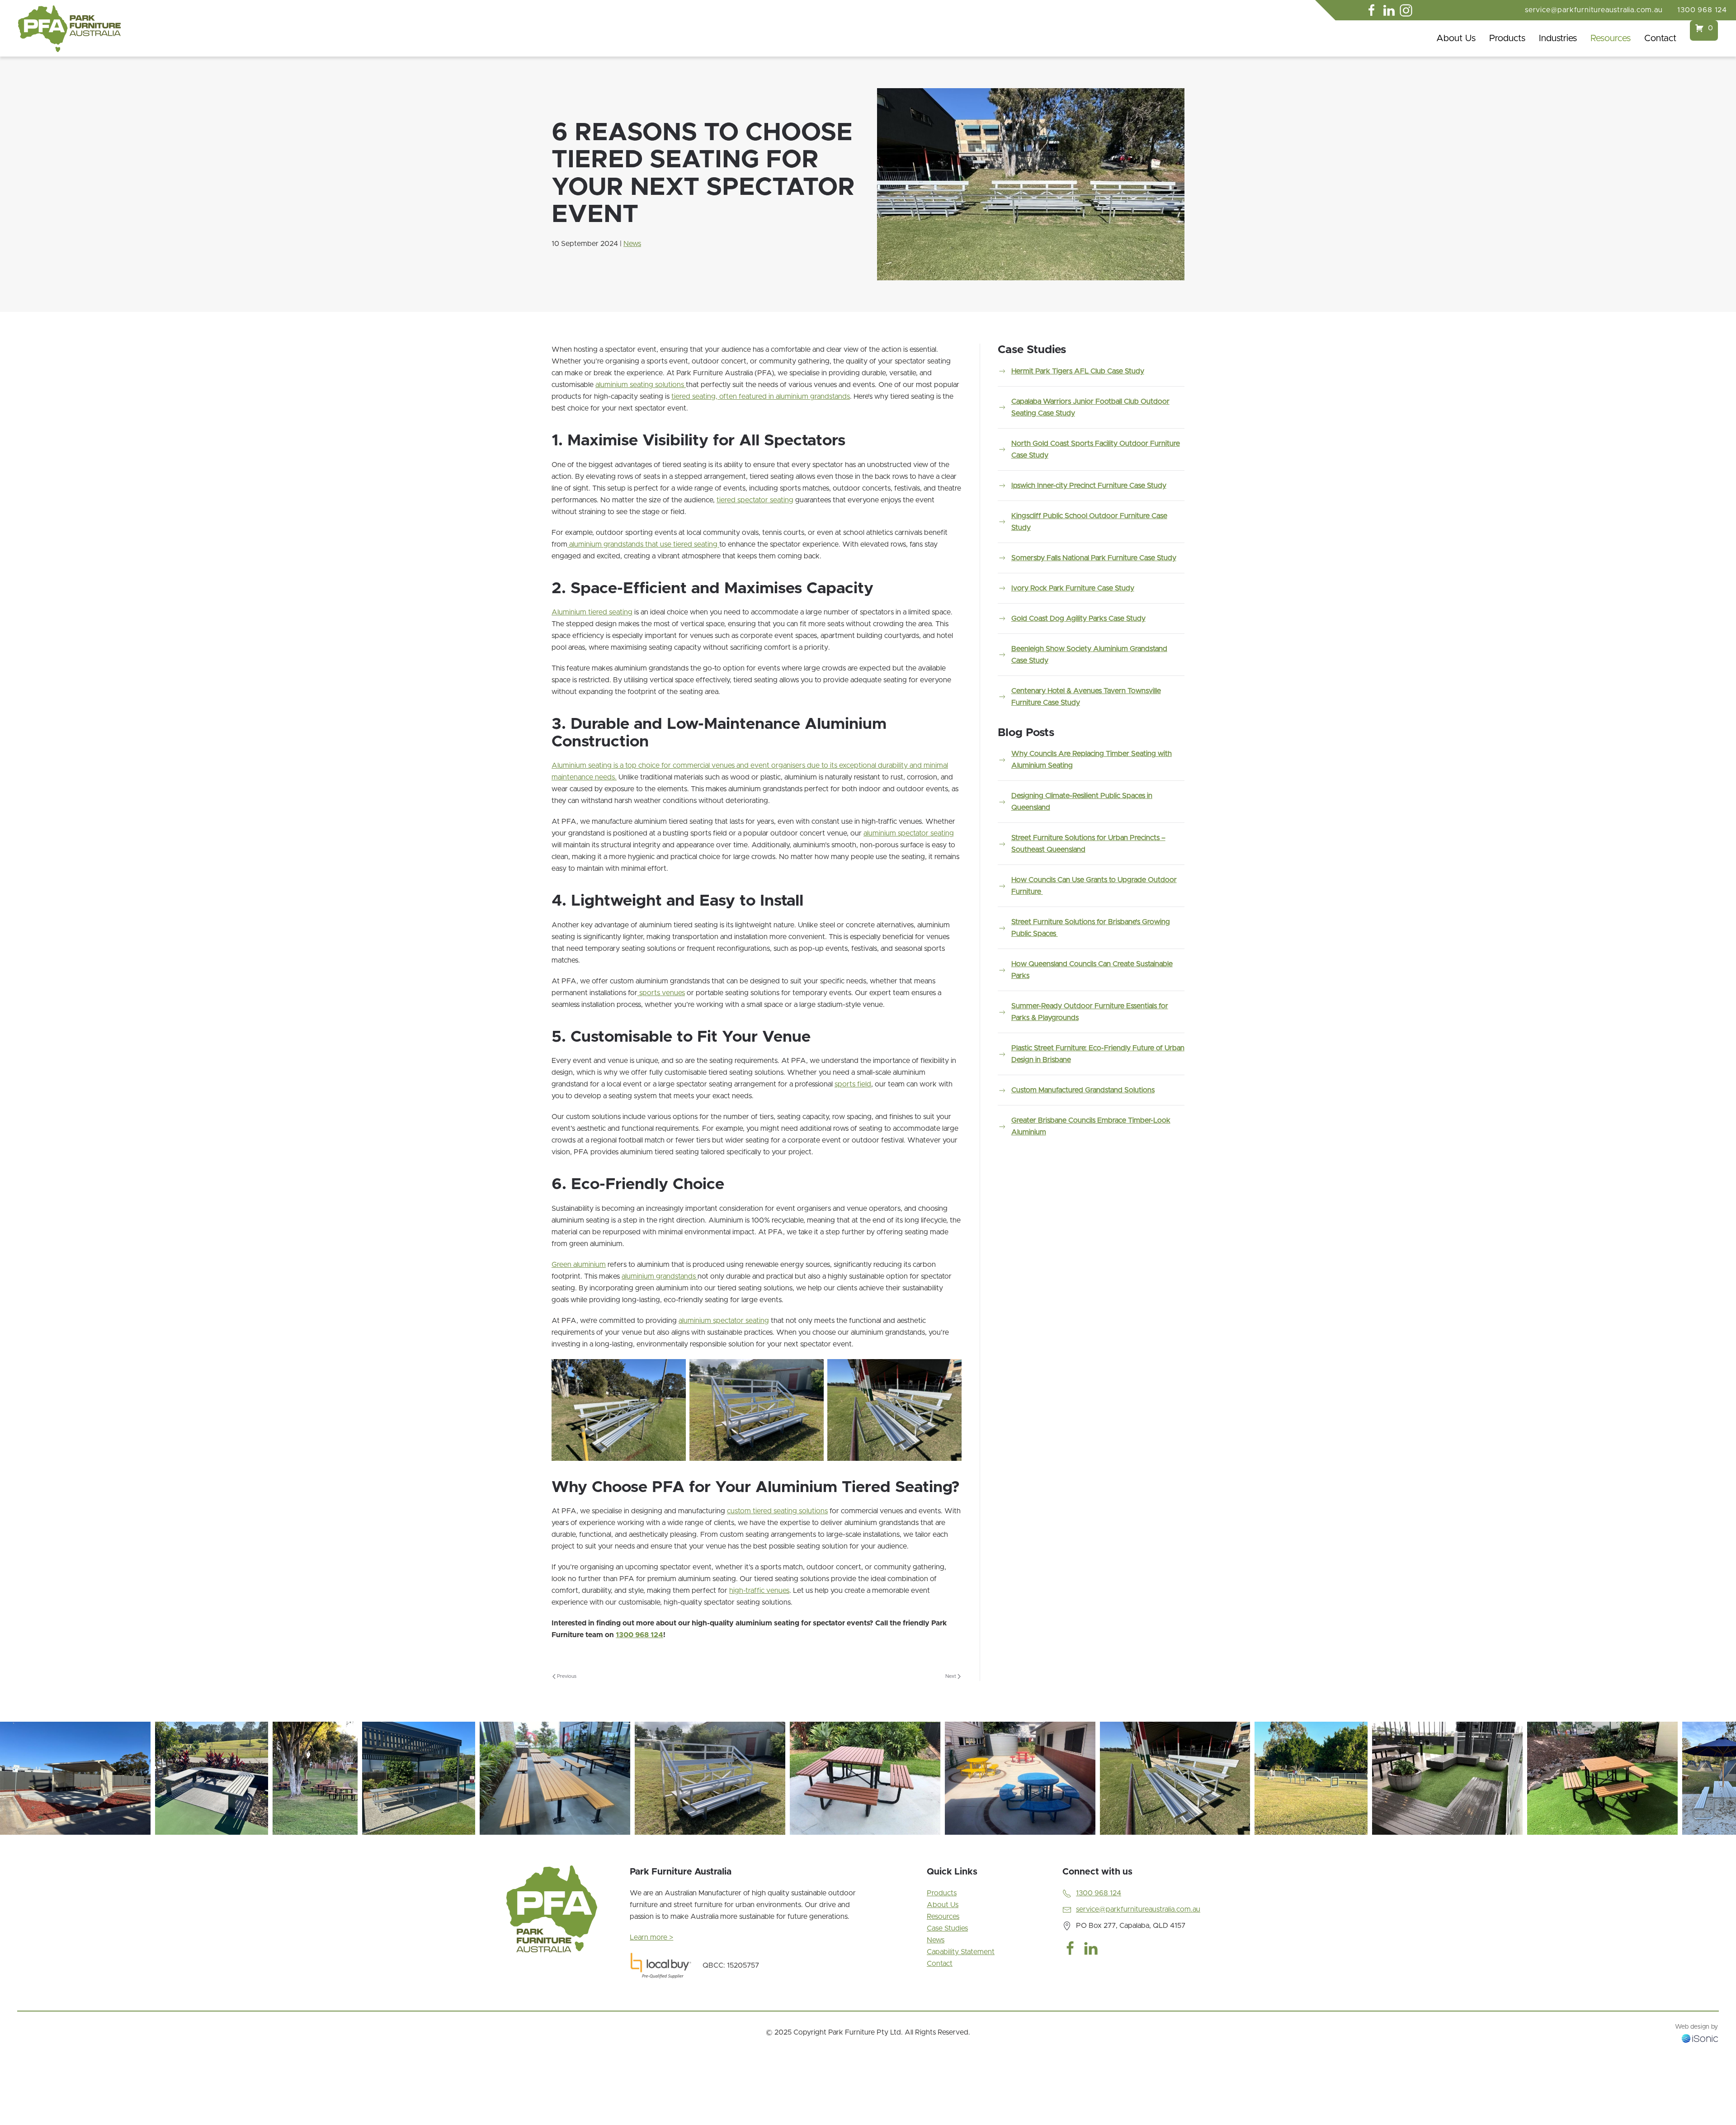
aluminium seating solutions (641, 385)
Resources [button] (1611, 38)
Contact (1660, 38)
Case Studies (947, 1928)
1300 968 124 (1702, 10)
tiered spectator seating (755, 500)
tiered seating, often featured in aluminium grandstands (761, 397)
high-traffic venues (759, 1591)
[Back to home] (69, 29)
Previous (567, 1676)
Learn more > (651, 1937)
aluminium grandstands (660, 1276)
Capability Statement (961, 1952)
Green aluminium (579, 1265)
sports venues (661, 993)
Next (951, 1676)
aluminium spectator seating (909, 833)
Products (942, 1893)
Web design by (1696, 2027)
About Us (1456, 38)
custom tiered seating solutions (777, 1511)
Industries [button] (1558, 38)
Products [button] (1507, 38)
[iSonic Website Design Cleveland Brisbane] (1700, 2038)
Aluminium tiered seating (592, 612)
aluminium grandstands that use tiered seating (643, 544)
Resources (943, 1917)
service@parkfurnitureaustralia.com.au (1594, 10)
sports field (853, 1084)
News (632, 244)
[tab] (651, 1846)
